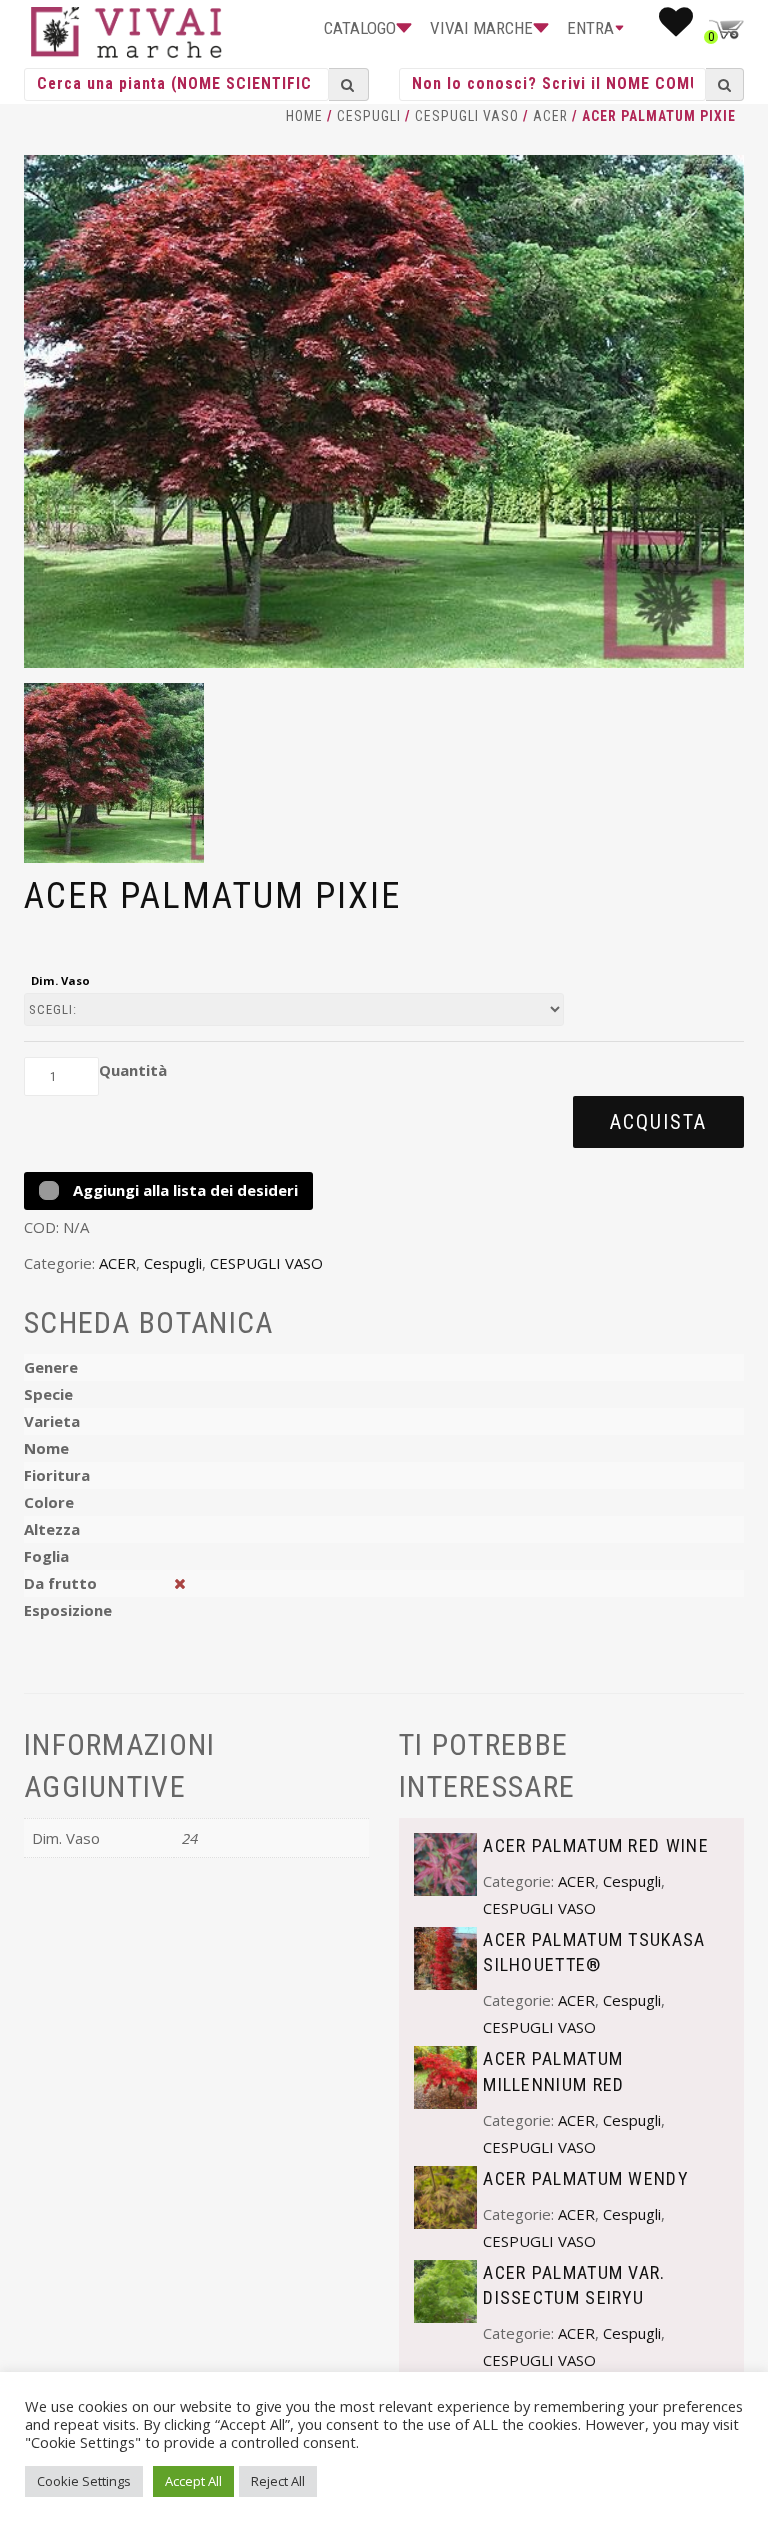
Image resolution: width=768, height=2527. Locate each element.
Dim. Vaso (60, 980)
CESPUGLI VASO (467, 116)
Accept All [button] (193, 2481)
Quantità (133, 1070)
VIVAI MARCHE (481, 28)
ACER (550, 116)
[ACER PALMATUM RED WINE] (445, 1862)
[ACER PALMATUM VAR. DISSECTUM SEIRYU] (445, 2290)
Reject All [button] (278, 2481)
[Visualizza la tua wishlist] (676, 28)
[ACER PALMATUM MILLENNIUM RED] (445, 2076)
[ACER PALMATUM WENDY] (445, 2195)
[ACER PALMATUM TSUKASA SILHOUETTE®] (445, 1957)
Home (304, 116)
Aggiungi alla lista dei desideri (183, 1190)
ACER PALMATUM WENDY (586, 2178)
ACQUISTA (658, 1122)
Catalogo (360, 28)
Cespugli (369, 116)
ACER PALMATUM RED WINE (596, 1845)
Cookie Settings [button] (84, 2481)
